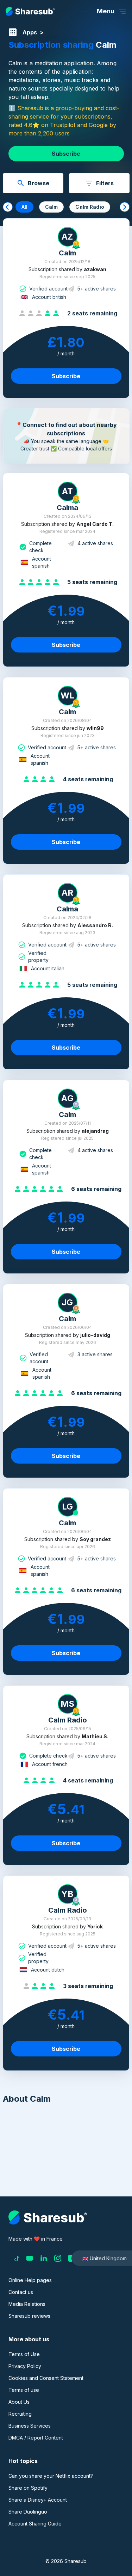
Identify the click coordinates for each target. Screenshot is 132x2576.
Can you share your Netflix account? (51, 2476)
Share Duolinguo (28, 2512)
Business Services (30, 2426)
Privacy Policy (25, 2366)
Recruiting (20, 2414)
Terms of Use (24, 2354)
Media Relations (27, 2304)
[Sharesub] (30, 11)
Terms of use (24, 2390)
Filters (105, 183)
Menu (106, 11)
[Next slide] (125, 207)
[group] (24, 207)
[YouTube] (30, 2258)
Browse (39, 183)
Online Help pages (30, 2280)
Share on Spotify (28, 2488)
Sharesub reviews (29, 2316)
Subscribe (66, 154)
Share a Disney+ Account (38, 2500)
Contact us (21, 2292)
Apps (30, 32)
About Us (19, 2402)
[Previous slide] (8, 207)
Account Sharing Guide (35, 2524)
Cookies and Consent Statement (46, 2378)
